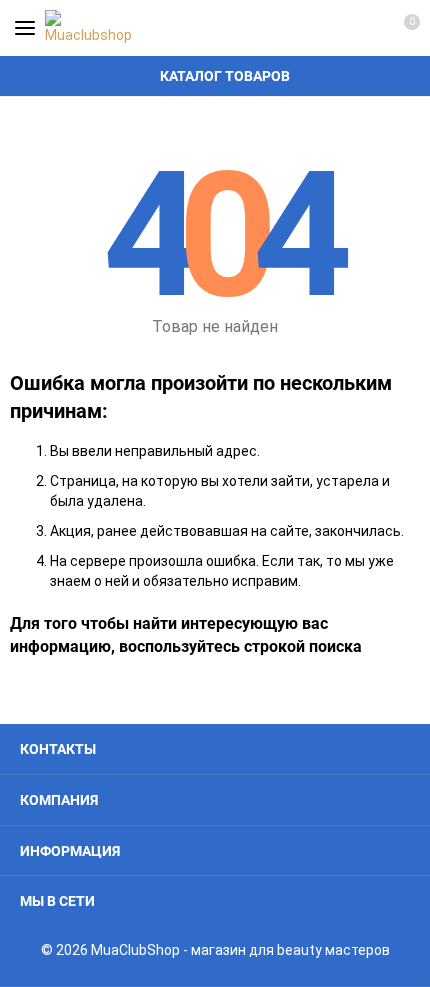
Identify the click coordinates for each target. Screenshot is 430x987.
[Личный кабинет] (365, 28)
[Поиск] (330, 28)
